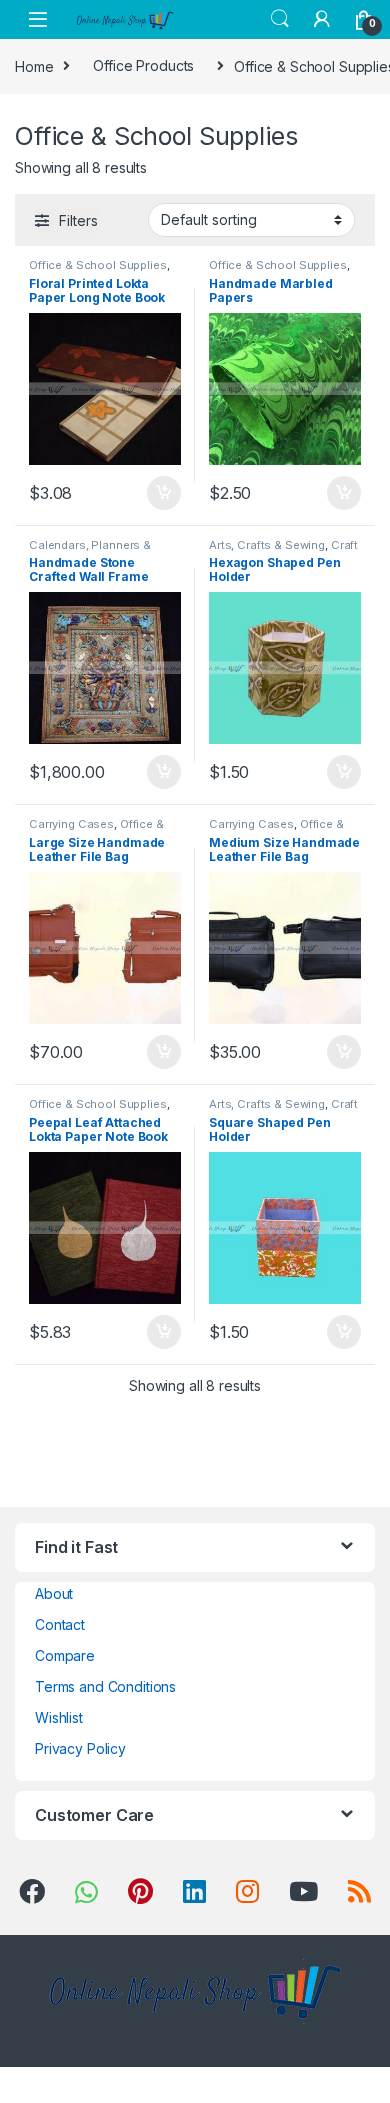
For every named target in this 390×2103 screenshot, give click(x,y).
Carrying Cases (71, 824)
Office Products (143, 65)
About (54, 1593)
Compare (65, 1655)
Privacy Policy (80, 1748)
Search (280, 19)
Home (34, 65)
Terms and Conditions (105, 1686)
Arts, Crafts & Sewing (267, 545)
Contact (60, 1624)
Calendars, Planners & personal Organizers (90, 551)
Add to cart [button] (164, 493)
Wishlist (59, 1717)
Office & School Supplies (98, 265)
